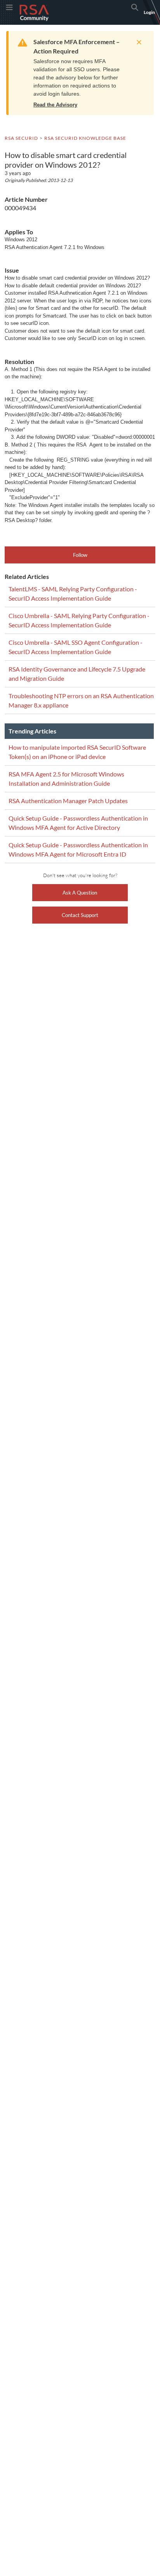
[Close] (137, 42)
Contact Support (80, 915)
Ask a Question (80, 893)
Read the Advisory (55, 105)
